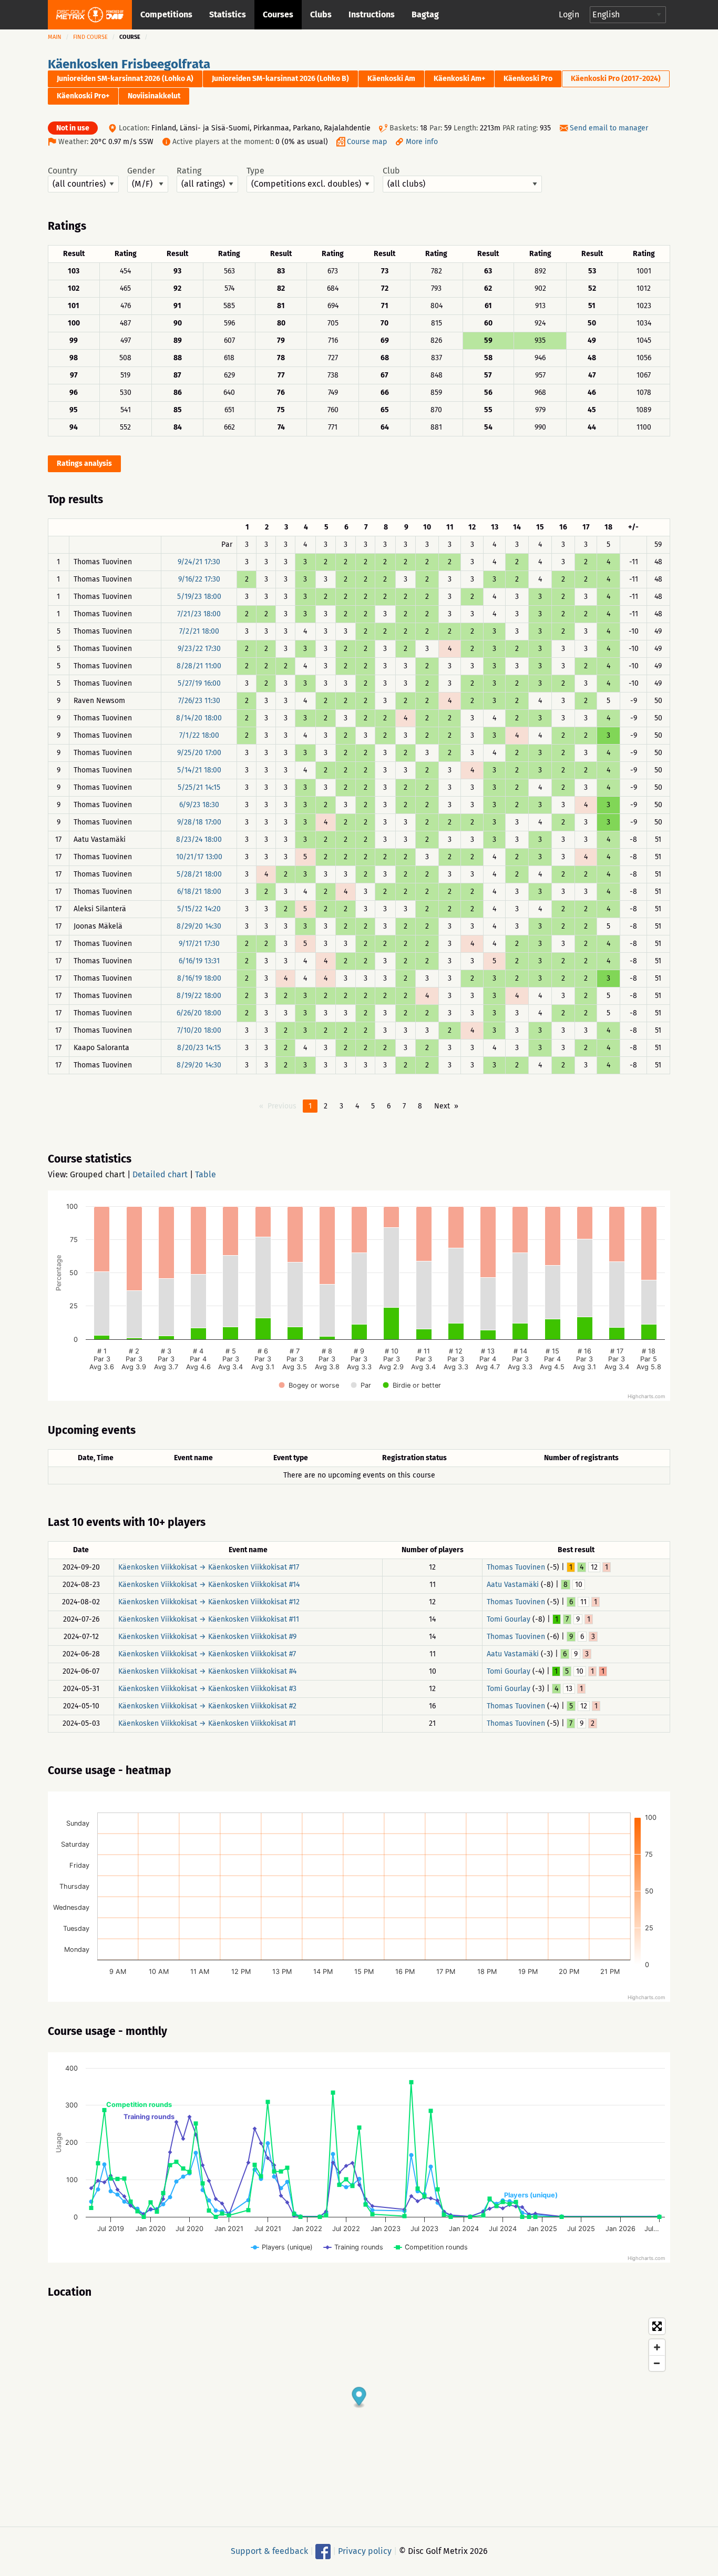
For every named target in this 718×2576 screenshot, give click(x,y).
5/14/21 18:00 (199, 770)
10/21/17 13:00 (199, 857)
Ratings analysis (84, 464)
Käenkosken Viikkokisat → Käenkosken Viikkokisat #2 (207, 1706)
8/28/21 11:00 (199, 666)
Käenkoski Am (391, 79)
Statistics (228, 14)
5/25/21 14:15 (199, 787)
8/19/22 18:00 (199, 996)
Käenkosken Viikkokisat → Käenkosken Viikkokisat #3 (207, 1689)
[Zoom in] (657, 2347)
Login (569, 14)
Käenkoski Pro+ (83, 96)
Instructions (372, 14)
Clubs (321, 14)
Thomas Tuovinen (516, 1567)
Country (63, 171)
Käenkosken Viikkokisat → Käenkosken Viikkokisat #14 (209, 1585)
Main (55, 37)
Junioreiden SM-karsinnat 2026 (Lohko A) (125, 79)
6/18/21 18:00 (199, 892)
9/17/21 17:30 (199, 944)
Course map (367, 142)
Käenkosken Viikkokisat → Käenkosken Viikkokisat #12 (209, 1602)
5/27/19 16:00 (199, 683)
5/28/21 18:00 (199, 874)
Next (442, 1106)
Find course (90, 37)
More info (422, 142)
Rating (189, 171)
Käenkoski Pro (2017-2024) (616, 79)
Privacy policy (365, 2551)
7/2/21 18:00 (199, 631)
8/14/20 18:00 (199, 718)
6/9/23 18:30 (199, 805)
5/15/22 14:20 (199, 909)
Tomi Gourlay (509, 1619)
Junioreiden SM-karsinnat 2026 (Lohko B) (280, 79)
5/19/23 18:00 (199, 597)
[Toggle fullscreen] (657, 2326)
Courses (278, 14)
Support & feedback (269, 2551)
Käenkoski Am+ (459, 79)
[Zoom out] (657, 2363)
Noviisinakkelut (154, 96)
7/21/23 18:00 (199, 614)
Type (255, 171)
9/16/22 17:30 (199, 579)
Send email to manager (609, 128)
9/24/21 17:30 (199, 562)
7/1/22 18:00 (199, 735)
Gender (141, 171)
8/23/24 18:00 (199, 839)
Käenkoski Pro (528, 79)
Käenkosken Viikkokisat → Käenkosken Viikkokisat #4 (207, 1671)
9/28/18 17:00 (199, 822)
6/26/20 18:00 (199, 1013)
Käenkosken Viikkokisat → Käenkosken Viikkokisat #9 (207, 1637)
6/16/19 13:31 (199, 961)
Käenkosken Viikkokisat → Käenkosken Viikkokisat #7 (207, 1654)
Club (391, 171)
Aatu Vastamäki (513, 1585)
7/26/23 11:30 (199, 701)
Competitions (166, 14)
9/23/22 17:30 (199, 649)
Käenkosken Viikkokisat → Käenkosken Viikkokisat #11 (209, 1619)
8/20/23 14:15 (199, 1048)
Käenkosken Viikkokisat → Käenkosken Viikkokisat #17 (209, 1567)
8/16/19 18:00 (199, 978)
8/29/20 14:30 (199, 926)
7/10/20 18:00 (199, 1030)
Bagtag (425, 14)
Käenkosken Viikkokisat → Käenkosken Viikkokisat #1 (207, 1723)
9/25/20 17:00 (199, 753)
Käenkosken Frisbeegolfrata (129, 64)
